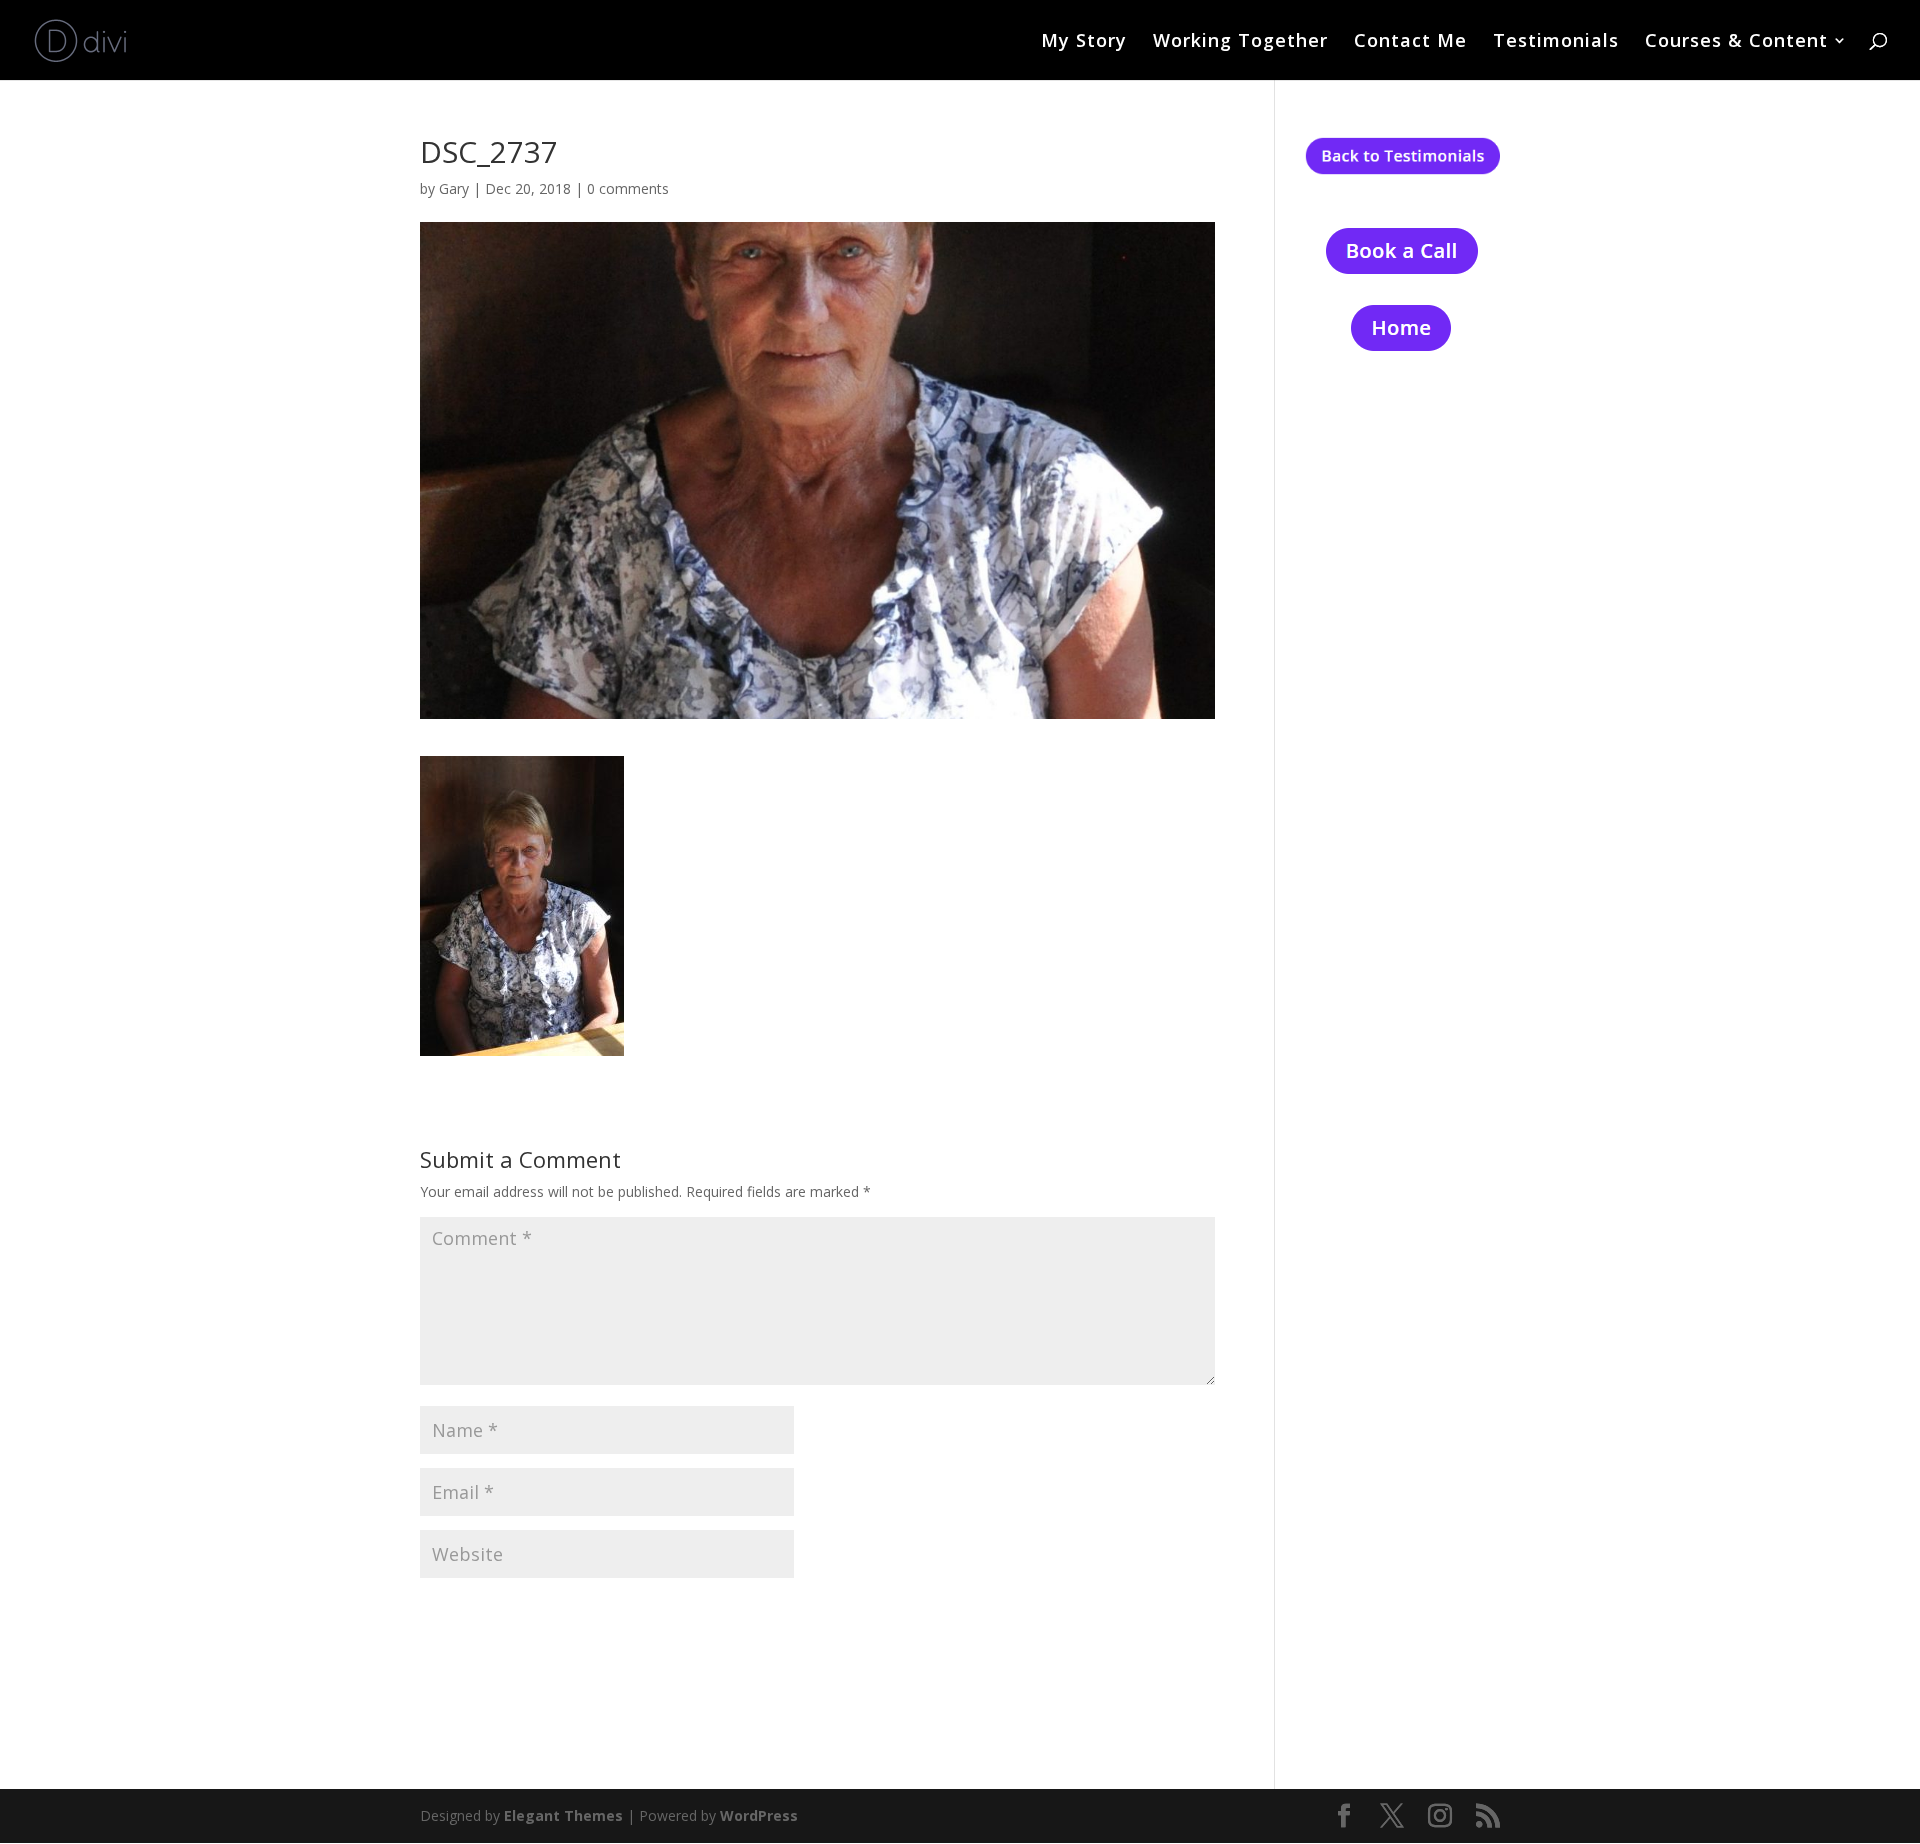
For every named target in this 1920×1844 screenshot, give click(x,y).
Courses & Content (1736, 42)
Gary (454, 188)
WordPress (759, 1815)
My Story (1084, 42)
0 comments (628, 188)
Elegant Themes (563, 1815)
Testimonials (1556, 42)
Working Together (1240, 42)
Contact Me (1410, 42)
